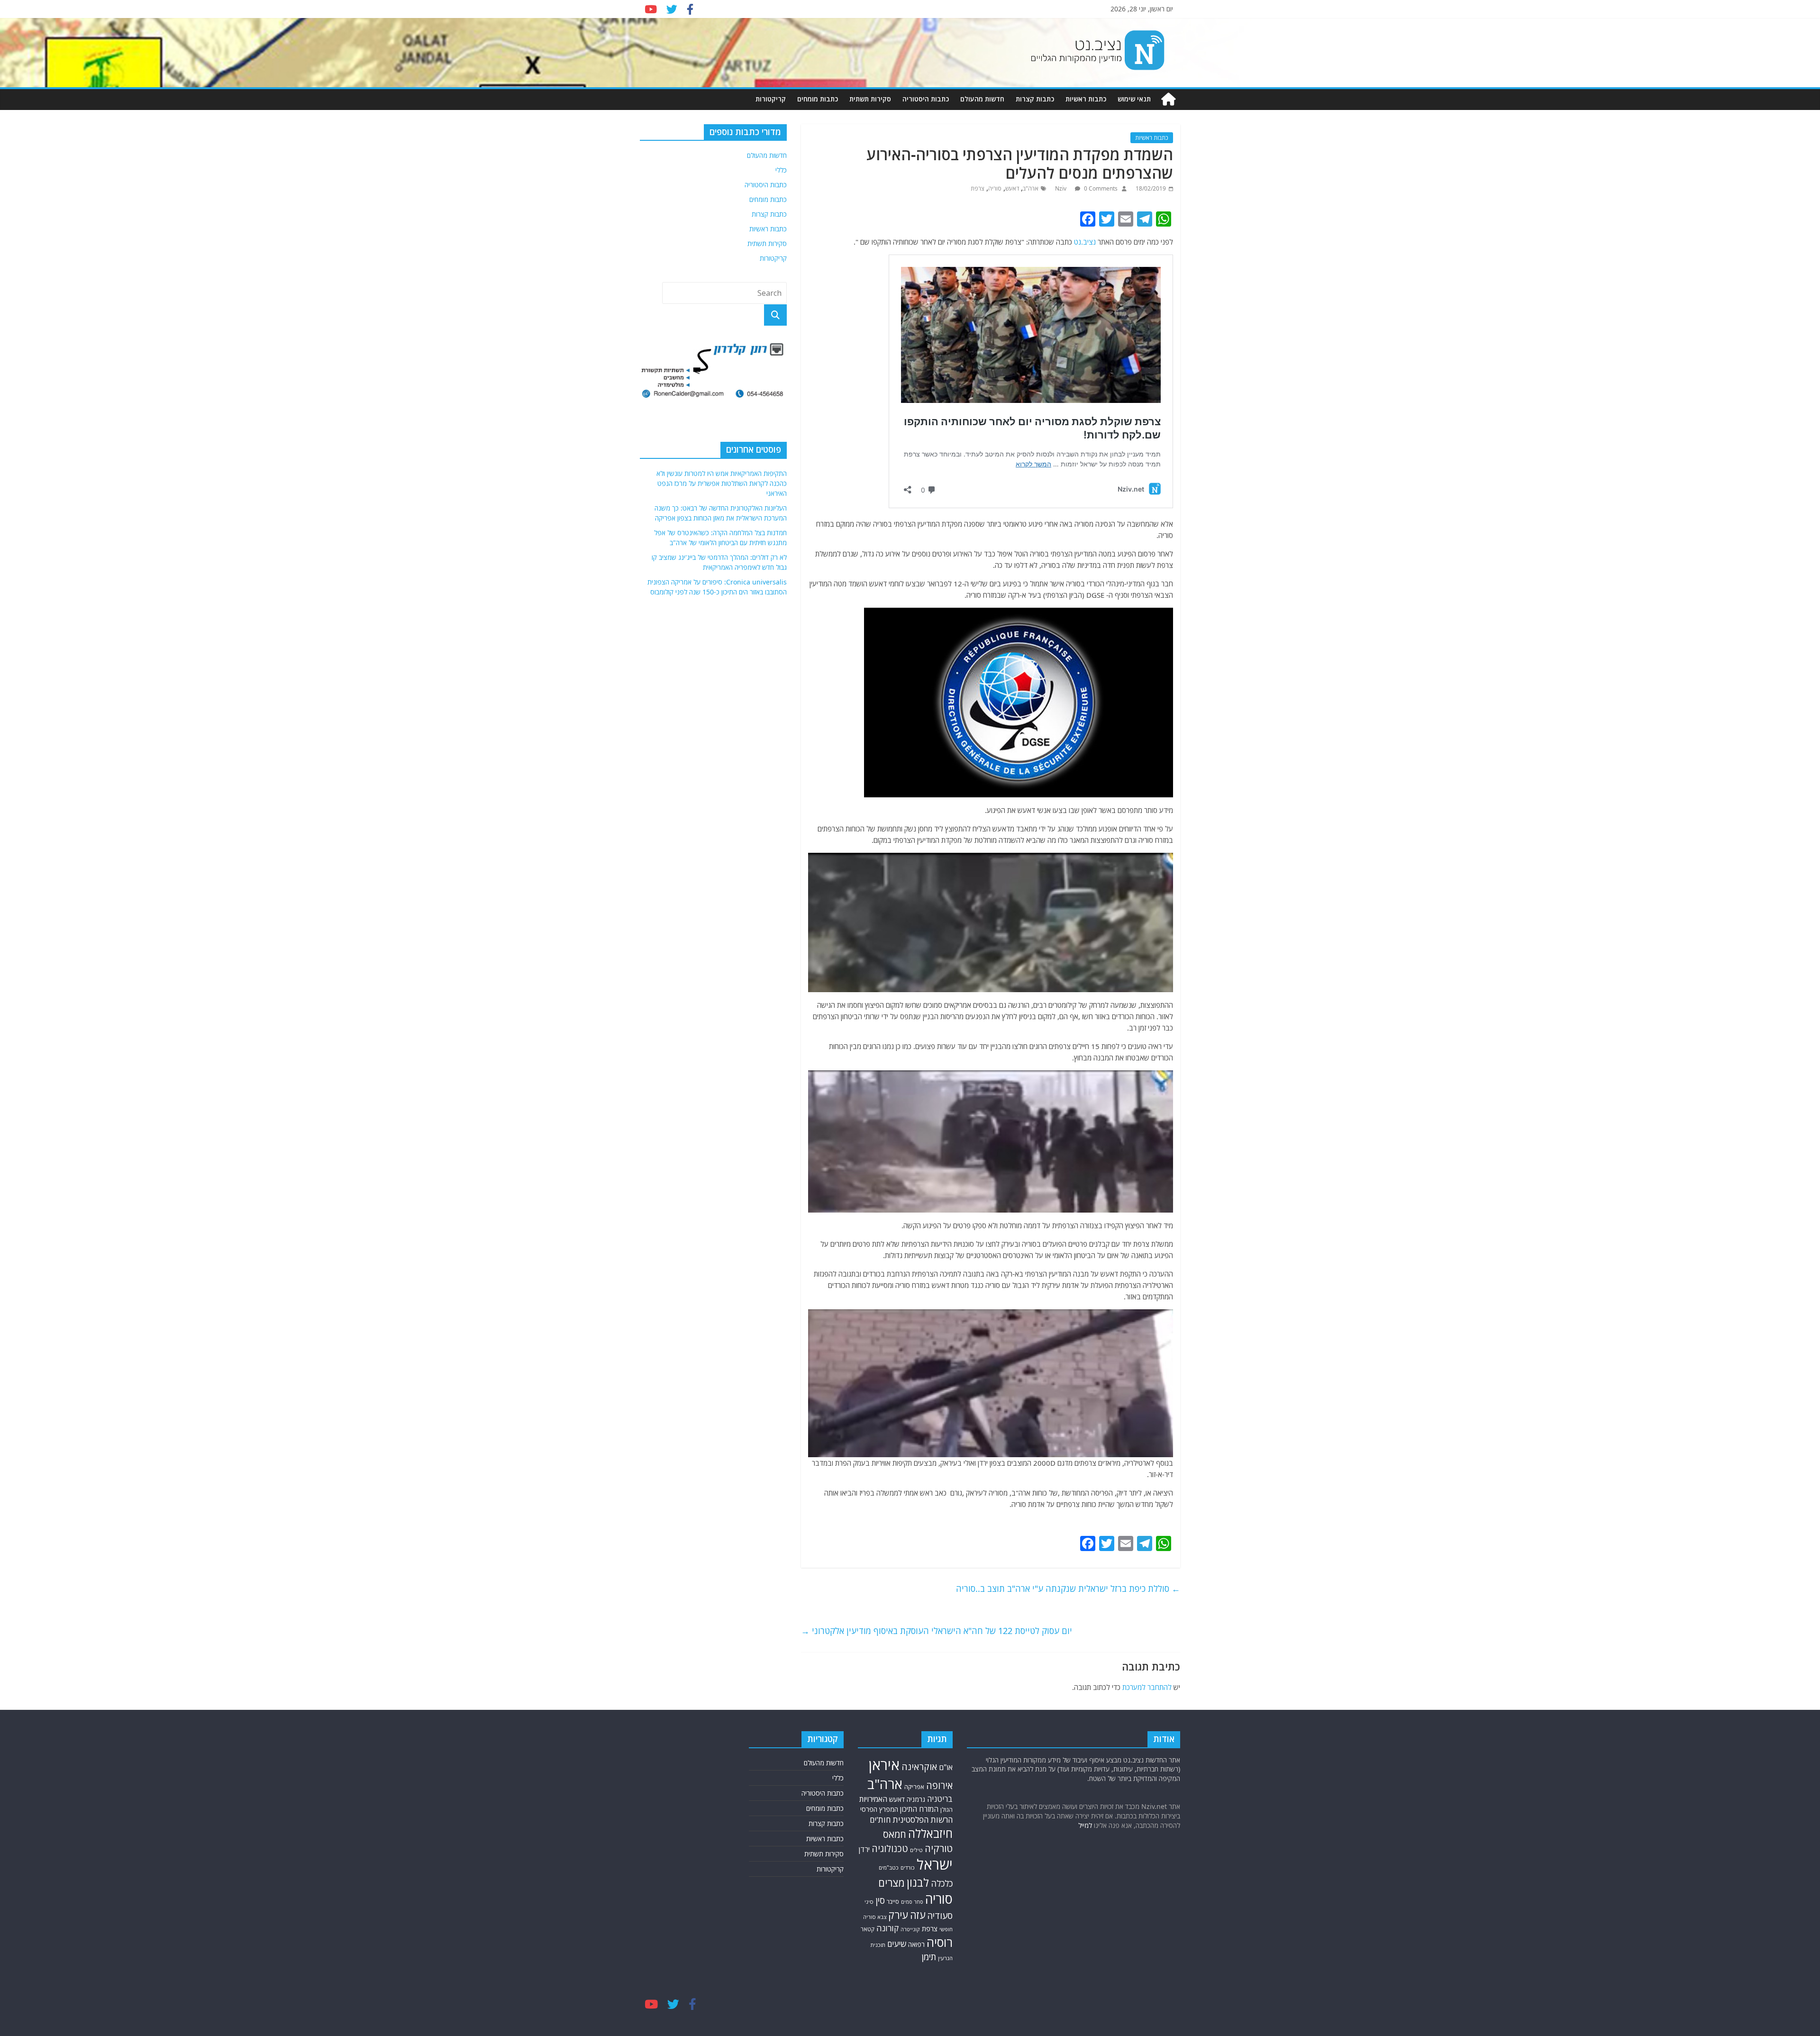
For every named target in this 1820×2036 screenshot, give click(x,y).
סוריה (995, 188)
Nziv (1061, 188)
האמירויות (873, 1799)
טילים (916, 1850)
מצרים (892, 1883)
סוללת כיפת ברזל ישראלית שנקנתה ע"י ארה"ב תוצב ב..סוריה (1068, 1589)
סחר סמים (912, 1902)
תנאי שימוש (1134, 99)
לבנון (918, 1882)
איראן (884, 1765)
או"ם (946, 1767)
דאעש (1012, 188)
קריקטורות (771, 99)
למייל (1085, 1825)
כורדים (908, 1867)
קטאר (868, 1929)
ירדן (864, 1849)
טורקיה (939, 1848)
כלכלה (942, 1883)
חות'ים (880, 1820)
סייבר (893, 1902)
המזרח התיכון (919, 1809)
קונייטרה (910, 1929)
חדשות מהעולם (982, 99)
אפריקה (914, 1787)
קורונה (887, 1928)
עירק (898, 1915)
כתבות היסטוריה (926, 99)
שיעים (897, 1944)
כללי (781, 170)
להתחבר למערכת (1147, 1687)
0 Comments (1100, 188)
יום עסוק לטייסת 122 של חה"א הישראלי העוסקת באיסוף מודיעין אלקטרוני (937, 1631)
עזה (918, 1915)
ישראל (935, 1864)
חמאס (895, 1834)
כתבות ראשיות (1086, 99)
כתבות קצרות (1035, 99)
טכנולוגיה (890, 1849)
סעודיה (940, 1916)
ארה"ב (1031, 188)
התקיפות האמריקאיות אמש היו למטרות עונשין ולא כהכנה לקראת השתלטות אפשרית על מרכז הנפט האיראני (722, 489)
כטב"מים (889, 1867)
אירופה (939, 1785)
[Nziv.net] (1168, 99)
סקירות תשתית (870, 99)
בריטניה (940, 1799)
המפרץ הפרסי (879, 1809)
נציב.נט (1085, 242)
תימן (929, 1957)
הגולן (946, 1810)
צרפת (978, 188)
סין (880, 1900)
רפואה (916, 1944)
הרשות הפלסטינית (923, 1820)
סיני (869, 1902)
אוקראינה (919, 1767)
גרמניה (916, 1799)
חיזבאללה (930, 1833)
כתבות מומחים (818, 99)
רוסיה (940, 1942)
